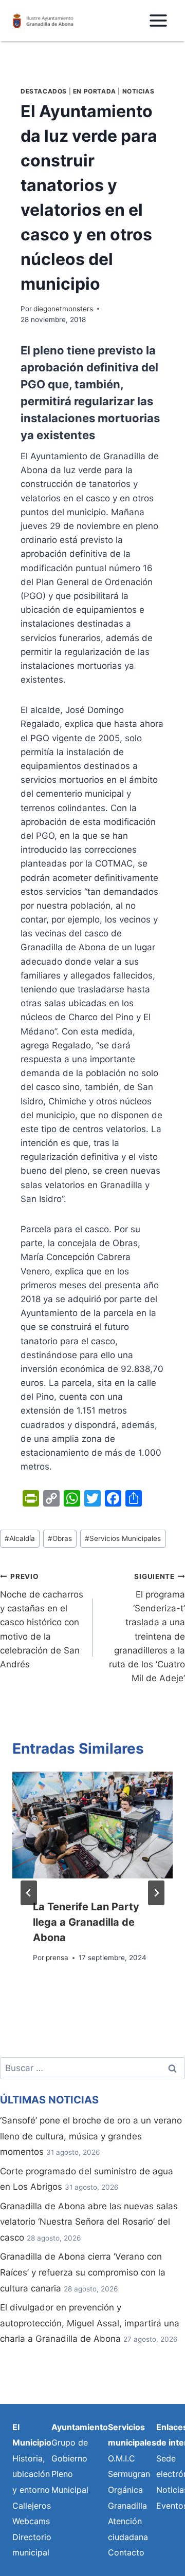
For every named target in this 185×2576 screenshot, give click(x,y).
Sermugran (129, 2474)
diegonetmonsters (63, 309)
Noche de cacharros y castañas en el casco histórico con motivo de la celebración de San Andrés (42, 1621)
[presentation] (92, 1825)
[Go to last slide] (29, 1893)
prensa (57, 1958)
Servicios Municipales (123, 1538)
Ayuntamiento (80, 2427)
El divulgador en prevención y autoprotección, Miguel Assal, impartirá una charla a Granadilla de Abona (90, 2323)
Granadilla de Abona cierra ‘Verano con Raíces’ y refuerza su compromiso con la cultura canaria (83, 2272)
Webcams (31, 2521)
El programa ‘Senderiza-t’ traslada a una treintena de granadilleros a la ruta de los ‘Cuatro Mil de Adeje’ (147, 1628)
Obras (60, 1538)
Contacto (126, 2552)
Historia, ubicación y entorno (31, 2474)
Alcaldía (20, 1538)
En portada (95, 91)
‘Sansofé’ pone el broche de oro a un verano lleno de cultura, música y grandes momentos (91, 2136)
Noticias (138, 91)
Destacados (44, 91)
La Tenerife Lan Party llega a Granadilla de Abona (86, 1922)
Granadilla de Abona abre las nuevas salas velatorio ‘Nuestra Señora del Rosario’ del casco (89, 2222)
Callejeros (32, 2506)
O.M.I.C (122, 2458)
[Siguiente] (156, 1893)
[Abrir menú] (158, 20)
